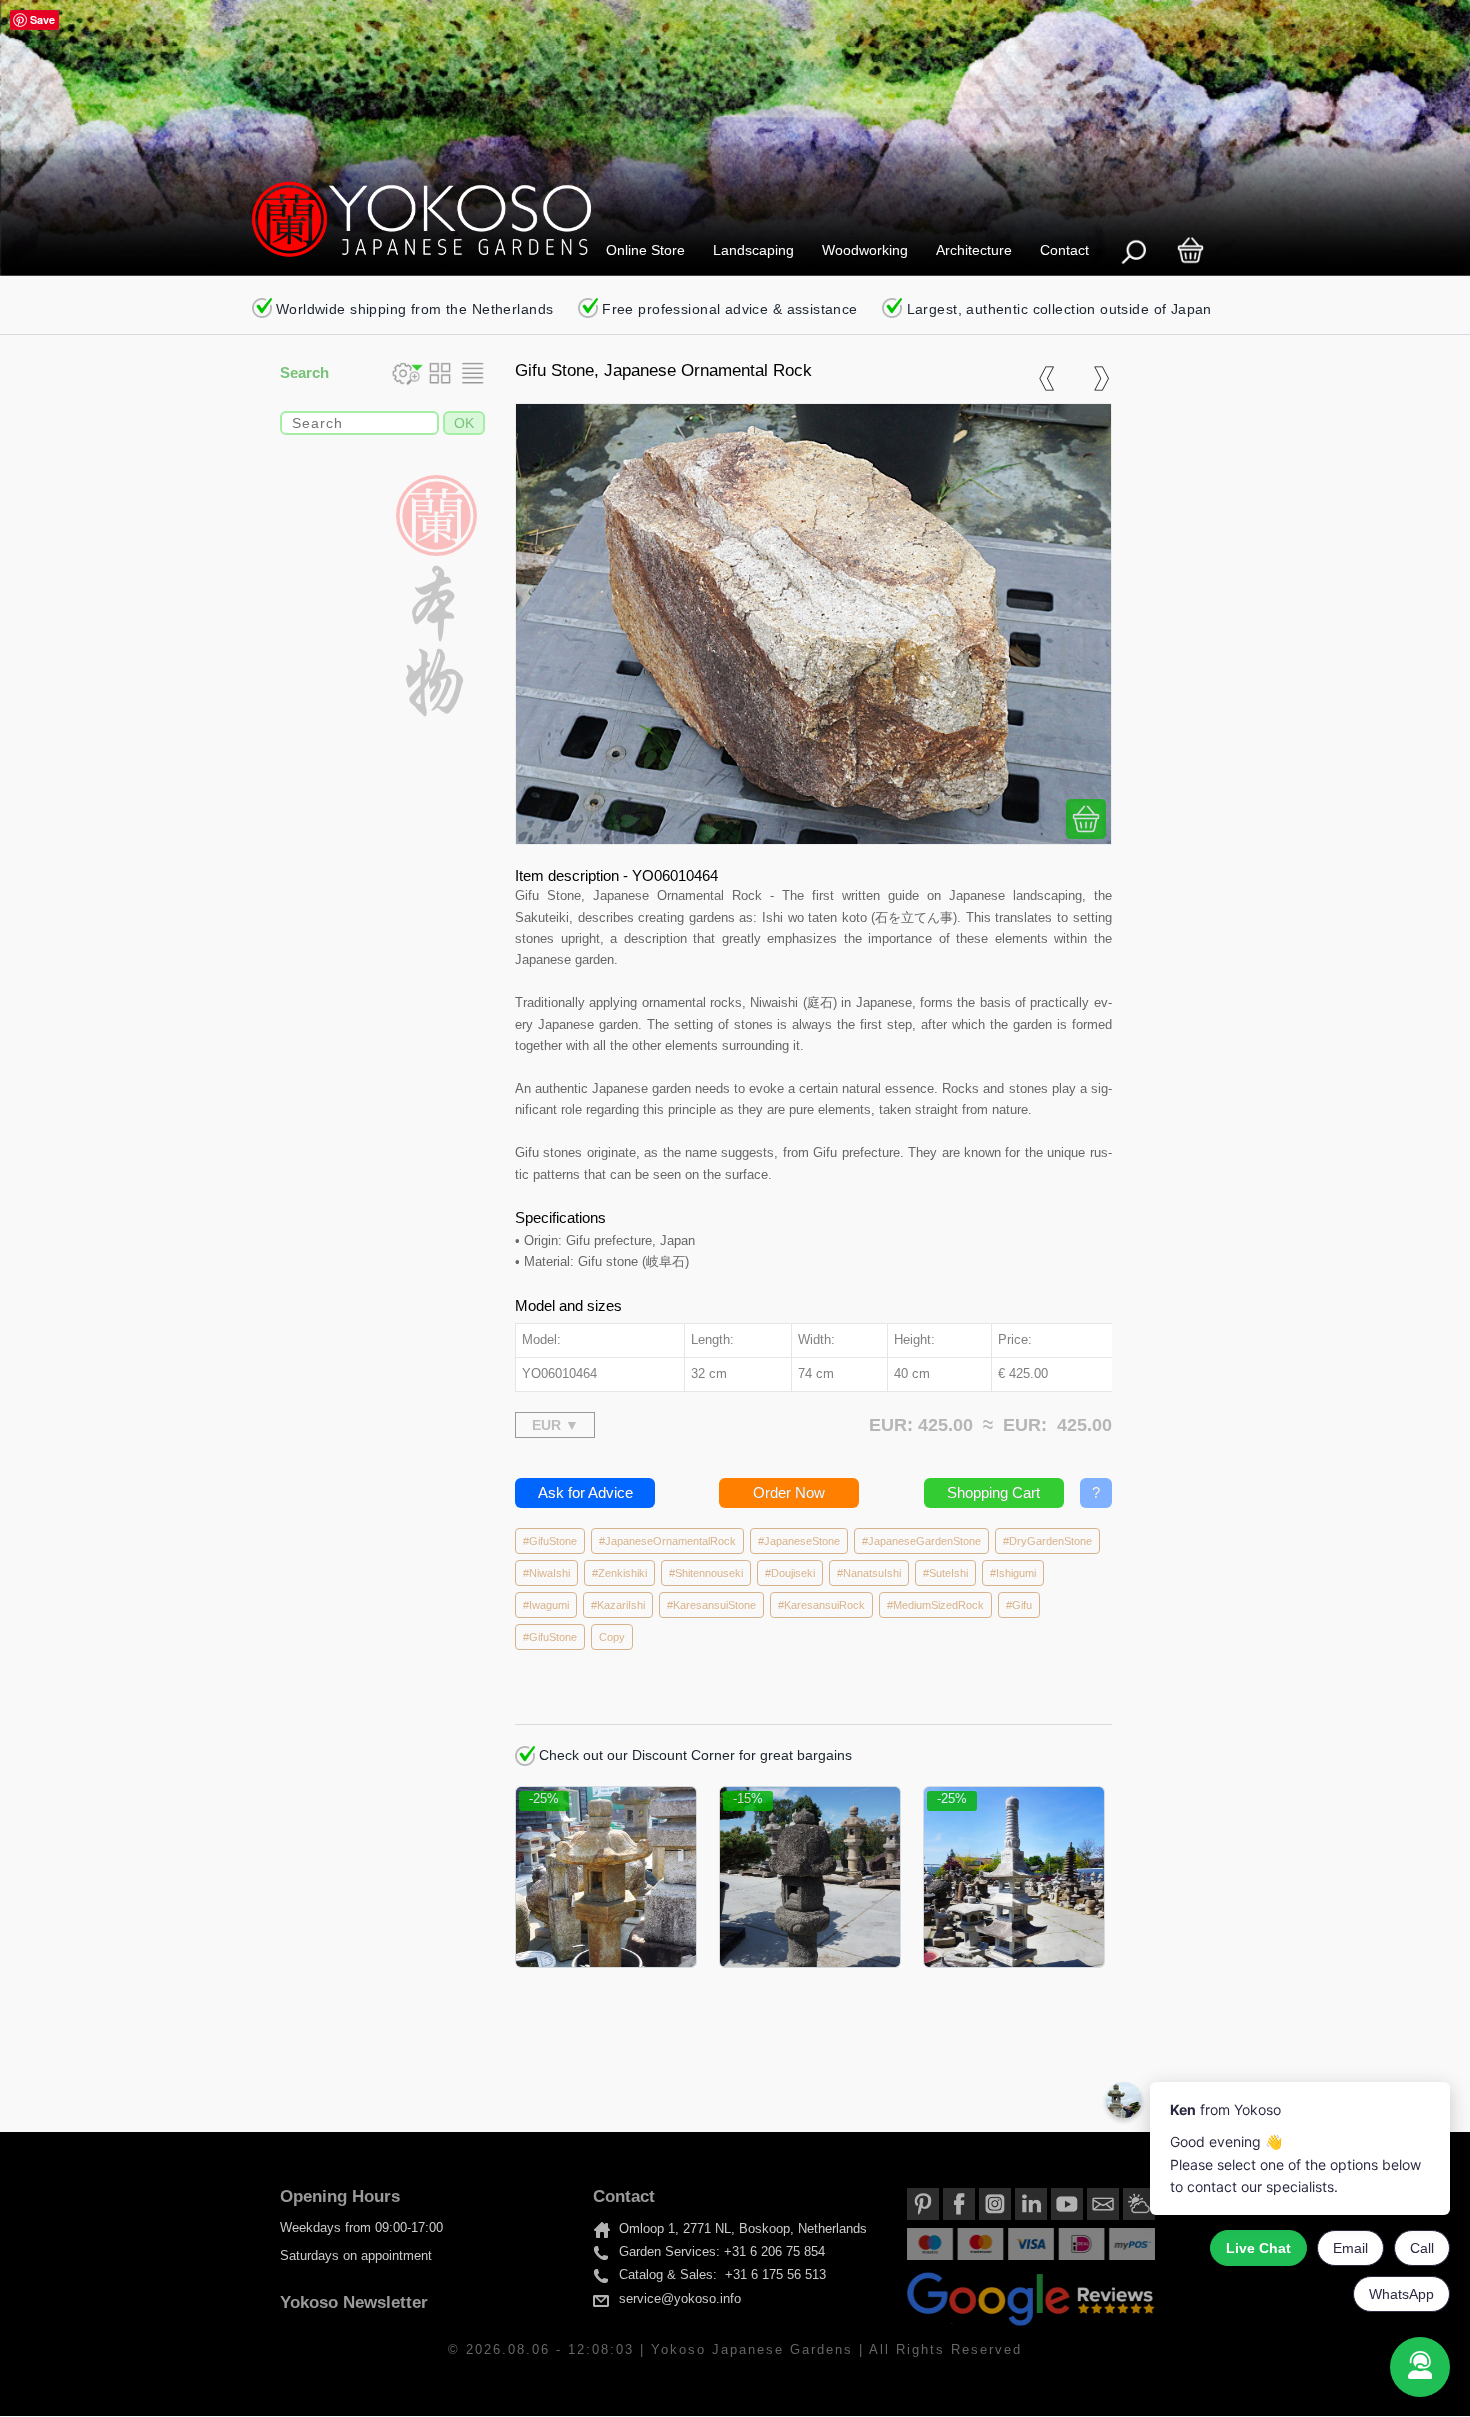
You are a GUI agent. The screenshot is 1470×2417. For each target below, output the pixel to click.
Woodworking (865, 250)
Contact (1064, 250)
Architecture (974, 250)
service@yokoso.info (680, 2299)
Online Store (645, 250)
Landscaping (753, 250)
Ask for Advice (585, 1492)
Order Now (789, 1492)
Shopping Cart (993, 1492)
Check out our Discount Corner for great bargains (693, 1755)
